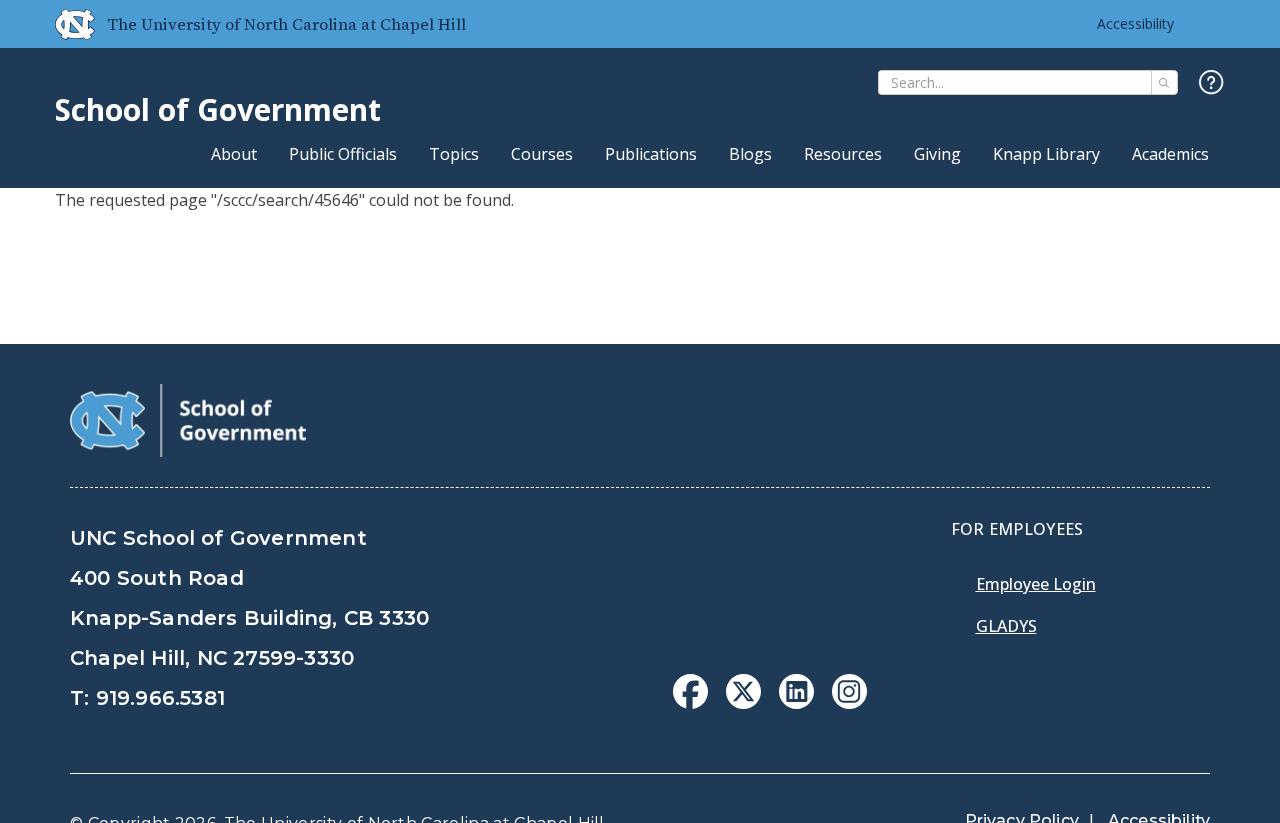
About (234, 154)
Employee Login (1036, 584)
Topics (454, 154)
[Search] (1164, 82)
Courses (542, 154)
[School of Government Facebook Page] (690, 703)
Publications (651, 154)
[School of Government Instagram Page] (849, 703)
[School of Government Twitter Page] (743, 703)
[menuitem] (690, 691)
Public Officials (343, 154)
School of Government (218, 109)
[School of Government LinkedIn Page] (796, 703)
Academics (1170, 154)
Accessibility (1135, 23)
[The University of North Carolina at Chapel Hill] (67, 24)
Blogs (750, 154)
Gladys (1006, 626)
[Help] (1211, 83)
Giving (937, 154)
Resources (843, 154)
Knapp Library (1046, 154)
